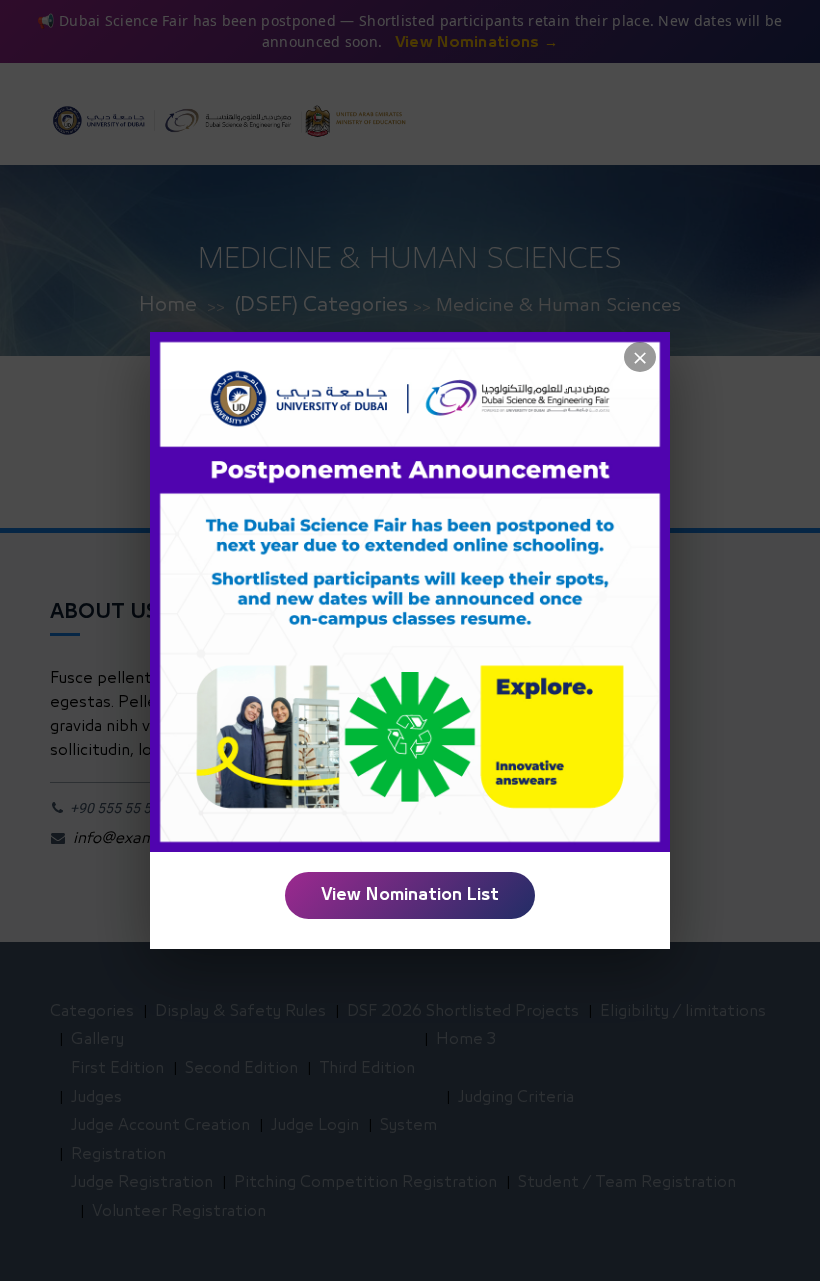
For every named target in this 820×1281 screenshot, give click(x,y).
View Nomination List (410, 895)
